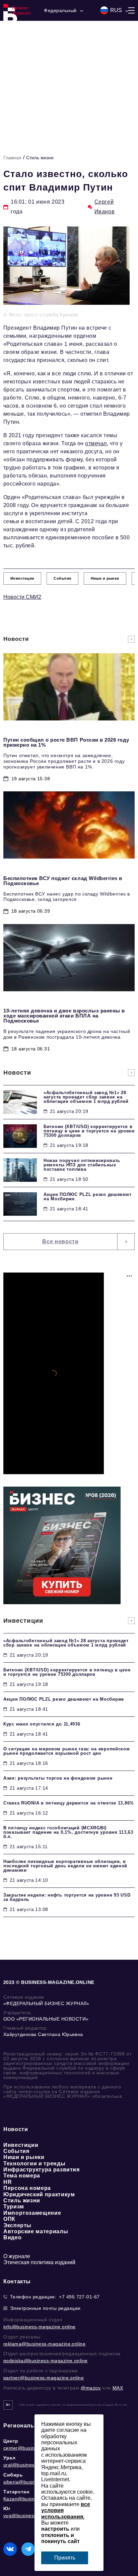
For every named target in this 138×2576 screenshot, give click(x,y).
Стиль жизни (40, 158)
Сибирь (13, 2475)
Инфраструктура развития (42, 2170)
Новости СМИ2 (22, 597)
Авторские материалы (36, 2231)
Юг (7, 2508)
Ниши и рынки (24, 2157)
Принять (65, 2558)
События (16, 2151)
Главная (12, 158)
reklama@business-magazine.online (44, 2344)
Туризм (14, 2207)
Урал (9, 2458)
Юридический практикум (39, 2194)
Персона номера (27, 2188)
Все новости (60, 1241)
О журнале (17, 2256)
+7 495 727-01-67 (79, 2297)
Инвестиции (21, 2145)
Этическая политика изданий (39, 2262)
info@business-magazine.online (40, 2327)
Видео (12, 2237)
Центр (11, 2441)
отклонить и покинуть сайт (60, 2538)
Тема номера (22, 2176)
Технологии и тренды (34, 2164)
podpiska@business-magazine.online (46, 2361)
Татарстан (16, 2492)
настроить (55, 2529)
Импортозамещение (32, 2213)
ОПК (9, 2219)
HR (8, 2182)
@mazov (91, 2388)
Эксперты (17, 2225)
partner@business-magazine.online (44, 2378)
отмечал (96, 443)
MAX (118, 2388)
